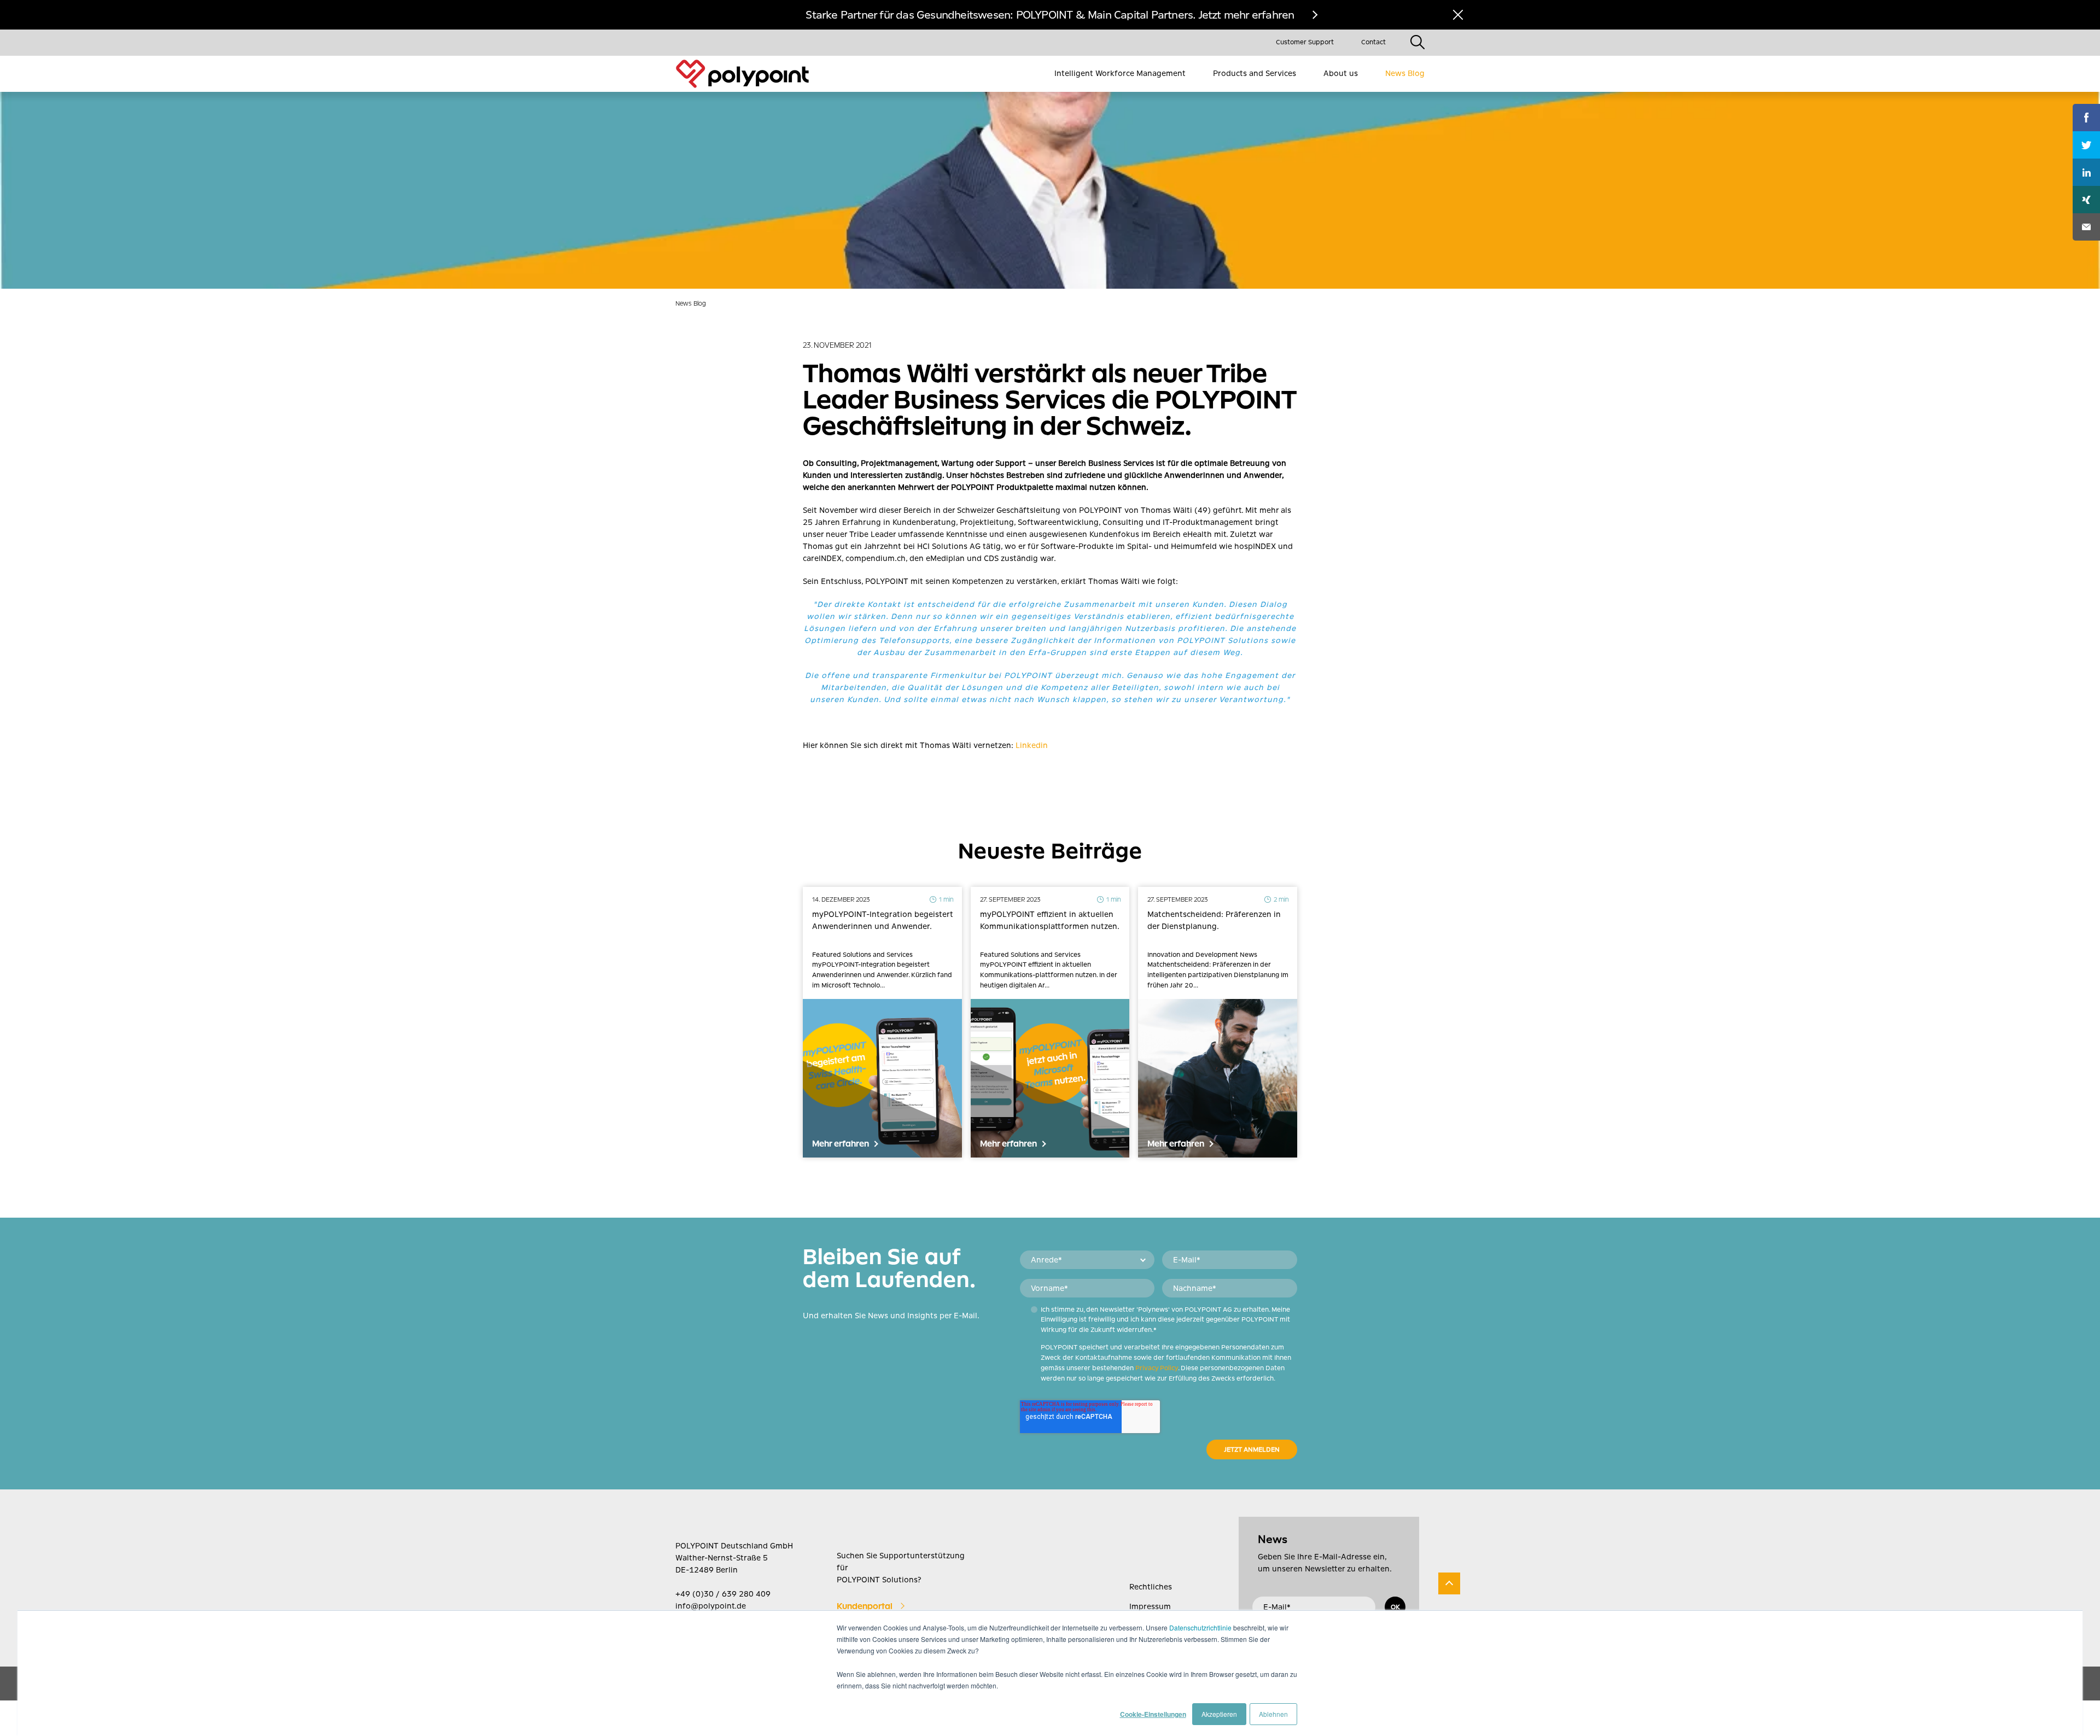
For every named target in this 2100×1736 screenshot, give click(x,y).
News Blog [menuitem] (1405, 73)
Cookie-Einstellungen (1153, 1714)
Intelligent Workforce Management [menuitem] (1120, 73)
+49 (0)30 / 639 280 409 (723, 1594)
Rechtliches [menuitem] (1151, 1587)
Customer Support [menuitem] (1305, 42)
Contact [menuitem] (1373, 42)
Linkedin (1032, 745)
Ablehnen (1273, 1714)
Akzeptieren (1219, 1714)
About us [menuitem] (1341, 73)
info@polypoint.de (711, 1606)
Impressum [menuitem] (1150, 1606)
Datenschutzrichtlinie (1200, 1627)
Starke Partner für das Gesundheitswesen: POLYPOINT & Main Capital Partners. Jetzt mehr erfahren (1050, 15)
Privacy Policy (1157, 1368)
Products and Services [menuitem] (1255, 73)
